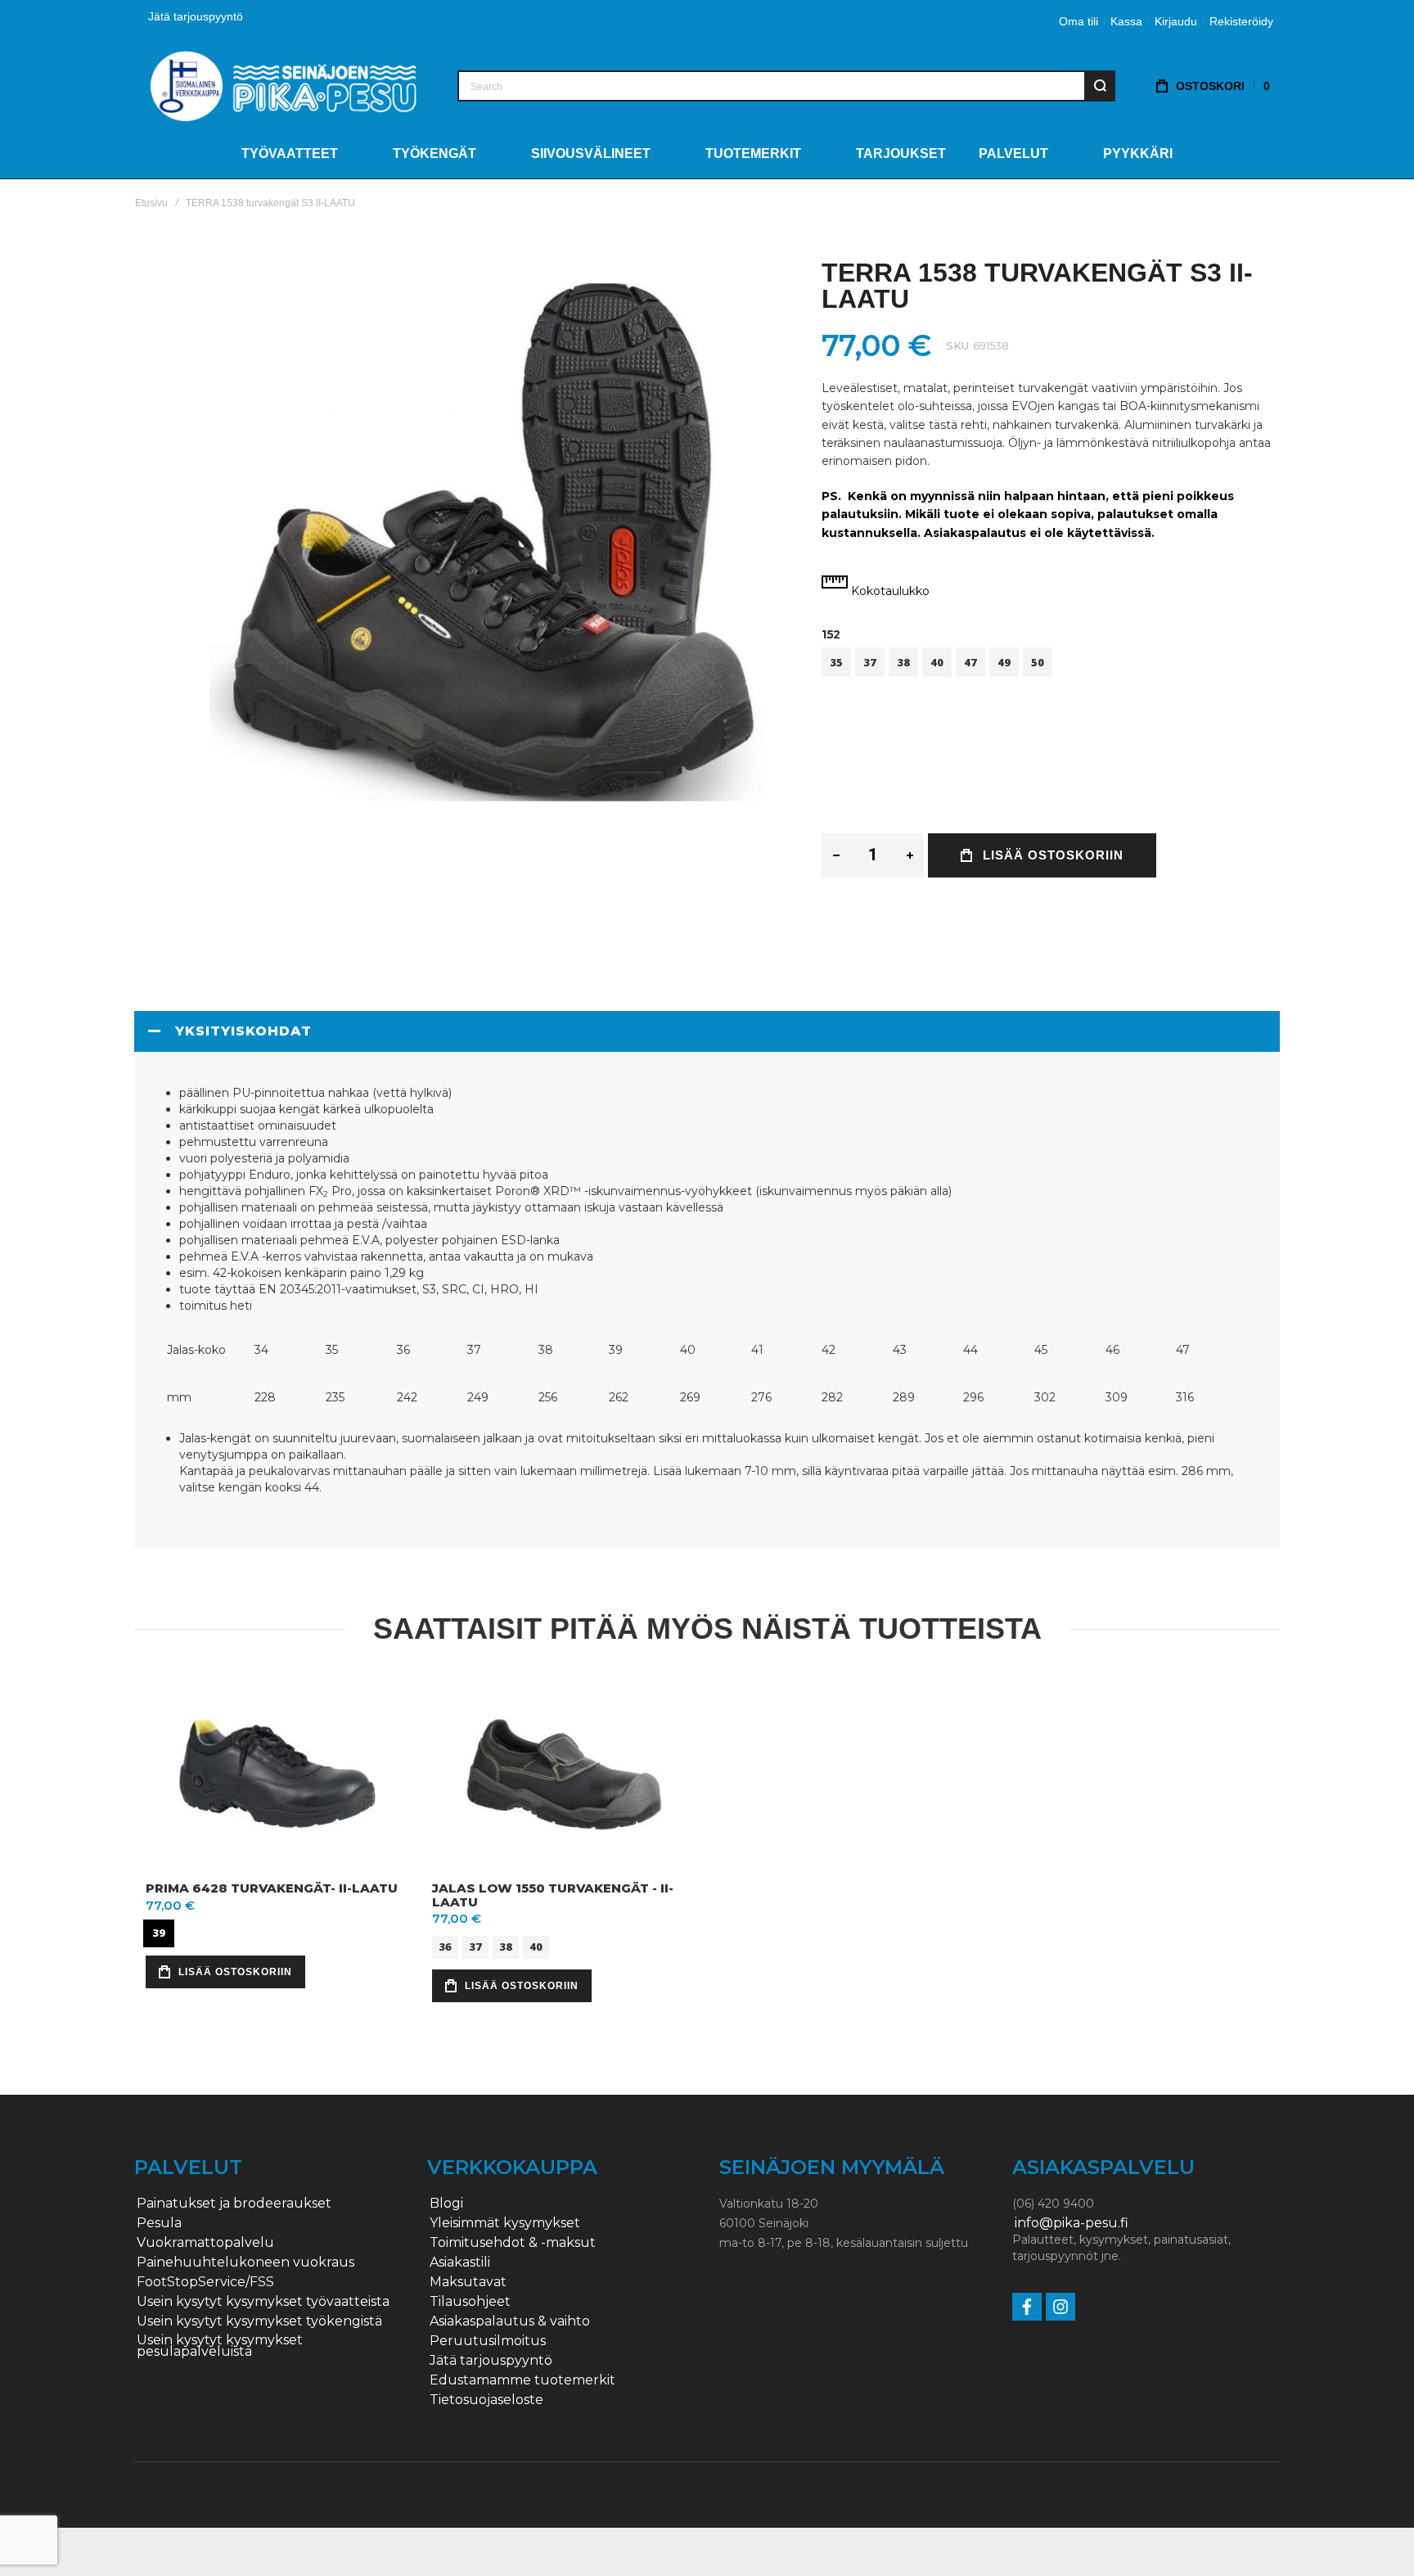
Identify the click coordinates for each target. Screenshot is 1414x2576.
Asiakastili (460, 2262)
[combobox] (786, 86)
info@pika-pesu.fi (1072, 2223)
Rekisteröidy (1241, 21)
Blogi (446, 2204)
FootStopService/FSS (205, 2282)
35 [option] (836, 662)
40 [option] (937, 662)
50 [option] (1038, 662)
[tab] (707, 1031)
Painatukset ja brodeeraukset (234, 2204)
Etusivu (151, 203)
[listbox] (1051, 664)
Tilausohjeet (470, 2302)
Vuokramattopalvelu (205, 2243)
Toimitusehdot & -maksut (513, 2243)
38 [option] (903, 662)
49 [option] (1004, 662)
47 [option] (970, 662)
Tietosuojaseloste (486, 2400)
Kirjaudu (1176, 21)
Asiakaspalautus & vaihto (510, 2321)
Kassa (1126, 21)
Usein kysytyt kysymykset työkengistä (259, 2321)
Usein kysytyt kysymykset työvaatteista (263, 2302)
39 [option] (159, 1933)
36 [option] (445, 1946)
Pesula (159, 2223)
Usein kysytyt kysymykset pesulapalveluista (220, 2346)
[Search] (1100, 86)
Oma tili (1079, 21)
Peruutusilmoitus (488, 2341)
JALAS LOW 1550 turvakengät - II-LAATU (553, 1895)
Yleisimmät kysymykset (505, 2223)
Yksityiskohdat (243, 1031)
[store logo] (284, 86)
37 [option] (870, 662)
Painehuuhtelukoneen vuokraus (245, 2262)
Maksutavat (468, 2282)
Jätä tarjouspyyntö (196, 16)
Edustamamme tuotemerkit (522, 2380)
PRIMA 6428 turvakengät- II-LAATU (272, 1888)
